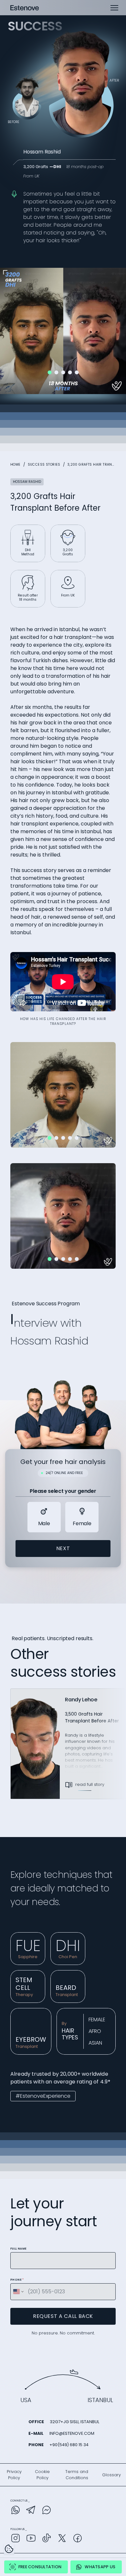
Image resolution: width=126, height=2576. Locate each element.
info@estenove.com (72, 2433)
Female (97, 2020)
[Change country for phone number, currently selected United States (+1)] (18, 2292)
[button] (50, 372)
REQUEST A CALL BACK (63, 2316)
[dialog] (9, 2549)
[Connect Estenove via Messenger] (47, 2511)
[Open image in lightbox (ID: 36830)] (63, 1215)
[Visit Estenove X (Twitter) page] (62, 2539)
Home (16, 465)
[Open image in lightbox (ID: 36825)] (63, 1094)
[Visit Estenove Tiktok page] (47, 2539)
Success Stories (44, 465)
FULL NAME (19, 2249)
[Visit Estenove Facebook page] (78, 2539)
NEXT (63, 1548)
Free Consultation (40, 2567)
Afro (95, 2031)
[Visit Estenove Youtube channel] (31, 2539)
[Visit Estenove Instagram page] (16, 2539)
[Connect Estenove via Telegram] (31, 2511)
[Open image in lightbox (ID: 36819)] (63, 330)
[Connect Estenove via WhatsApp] (16, 2511)
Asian (95, 2043)
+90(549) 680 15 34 (69, 2445)
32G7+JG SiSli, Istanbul (74, 2422)
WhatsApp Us (100, 2567)
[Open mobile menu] (114, 8)
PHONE (17, 2280)
